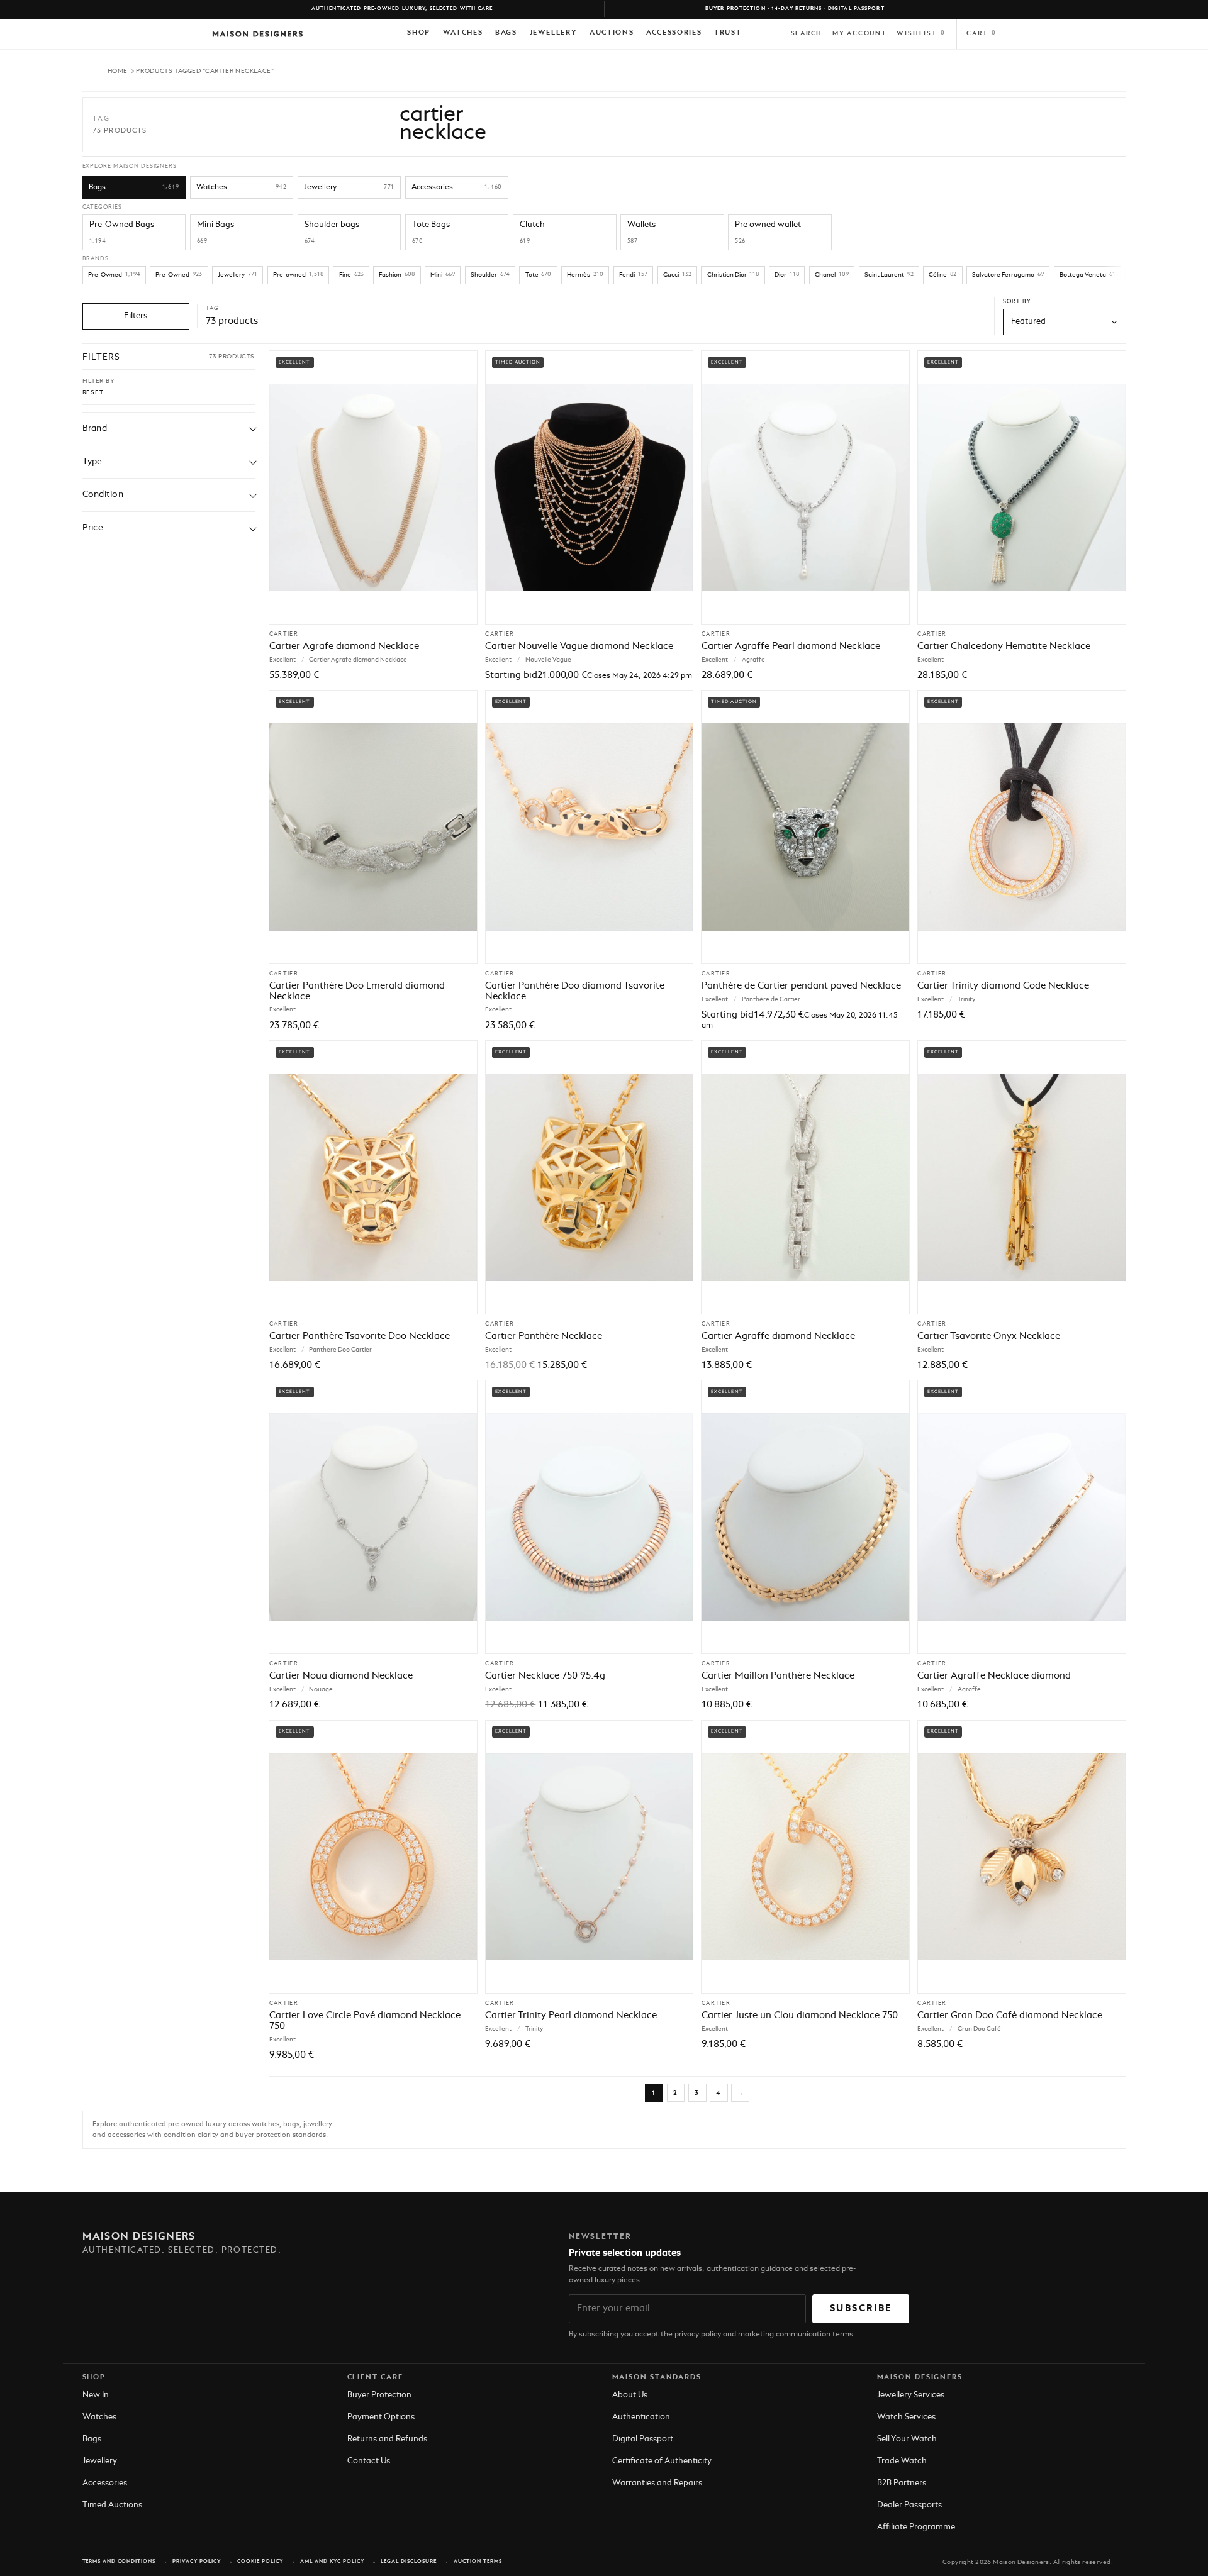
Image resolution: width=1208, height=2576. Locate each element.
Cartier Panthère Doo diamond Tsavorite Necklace (575, 991)
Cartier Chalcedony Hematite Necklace (1004, 647)
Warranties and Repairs (657, 2483)
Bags (506, 33)
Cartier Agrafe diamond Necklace (344, 647)
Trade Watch (902, 2461)
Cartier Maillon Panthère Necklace (778, 1676)
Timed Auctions (112, 2505)
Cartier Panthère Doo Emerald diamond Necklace (357, 991)
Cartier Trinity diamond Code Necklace (1003, 986)
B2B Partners (902, 2483)
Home (118, 71)
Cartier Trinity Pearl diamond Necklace (571, 2016)
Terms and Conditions (119, 2562)
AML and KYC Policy (332, 2562)
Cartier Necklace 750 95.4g (545, 1676)
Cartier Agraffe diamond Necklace (778, 1336)
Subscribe (861, 2309)
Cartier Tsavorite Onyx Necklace (989, 1336)
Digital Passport (643, 2439)
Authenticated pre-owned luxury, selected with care (402, 9)
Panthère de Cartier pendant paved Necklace (801, 986)
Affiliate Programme (916, 2527)
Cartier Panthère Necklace (544, 1336)
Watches (463, 33)
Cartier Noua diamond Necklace (341, 1676)
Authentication (641, 2417)
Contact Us (369, 2461)
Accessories (674, 33)
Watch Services (906, 2417)
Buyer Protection (379, 2395)
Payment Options (381, 2417)
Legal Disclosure (409, 2562)
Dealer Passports (909, 2505)
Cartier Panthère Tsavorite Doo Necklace (360, 1336)
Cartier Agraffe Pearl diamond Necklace (791, 647)
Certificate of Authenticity (662, 2461)
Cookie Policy (260, 2562)
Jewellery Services (911, 2395)
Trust (728, 33)
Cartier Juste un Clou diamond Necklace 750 (800, 2016)
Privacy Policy (197, 2562)
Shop (419, 33)
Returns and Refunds (387, 2439)
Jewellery (554, 33)
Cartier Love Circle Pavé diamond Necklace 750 (365, 2021)
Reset (93, 392)
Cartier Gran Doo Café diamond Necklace (1010, 2016)
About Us (630, 2395)
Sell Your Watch (907, 2439)
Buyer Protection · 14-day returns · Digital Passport (795, 9)
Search (807, 33)
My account (860, 33)
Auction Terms (478, 2562)
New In (96, 2395)
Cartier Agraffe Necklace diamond (994, 1676)
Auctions (612, 33)
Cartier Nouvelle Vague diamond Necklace (579, 647)
